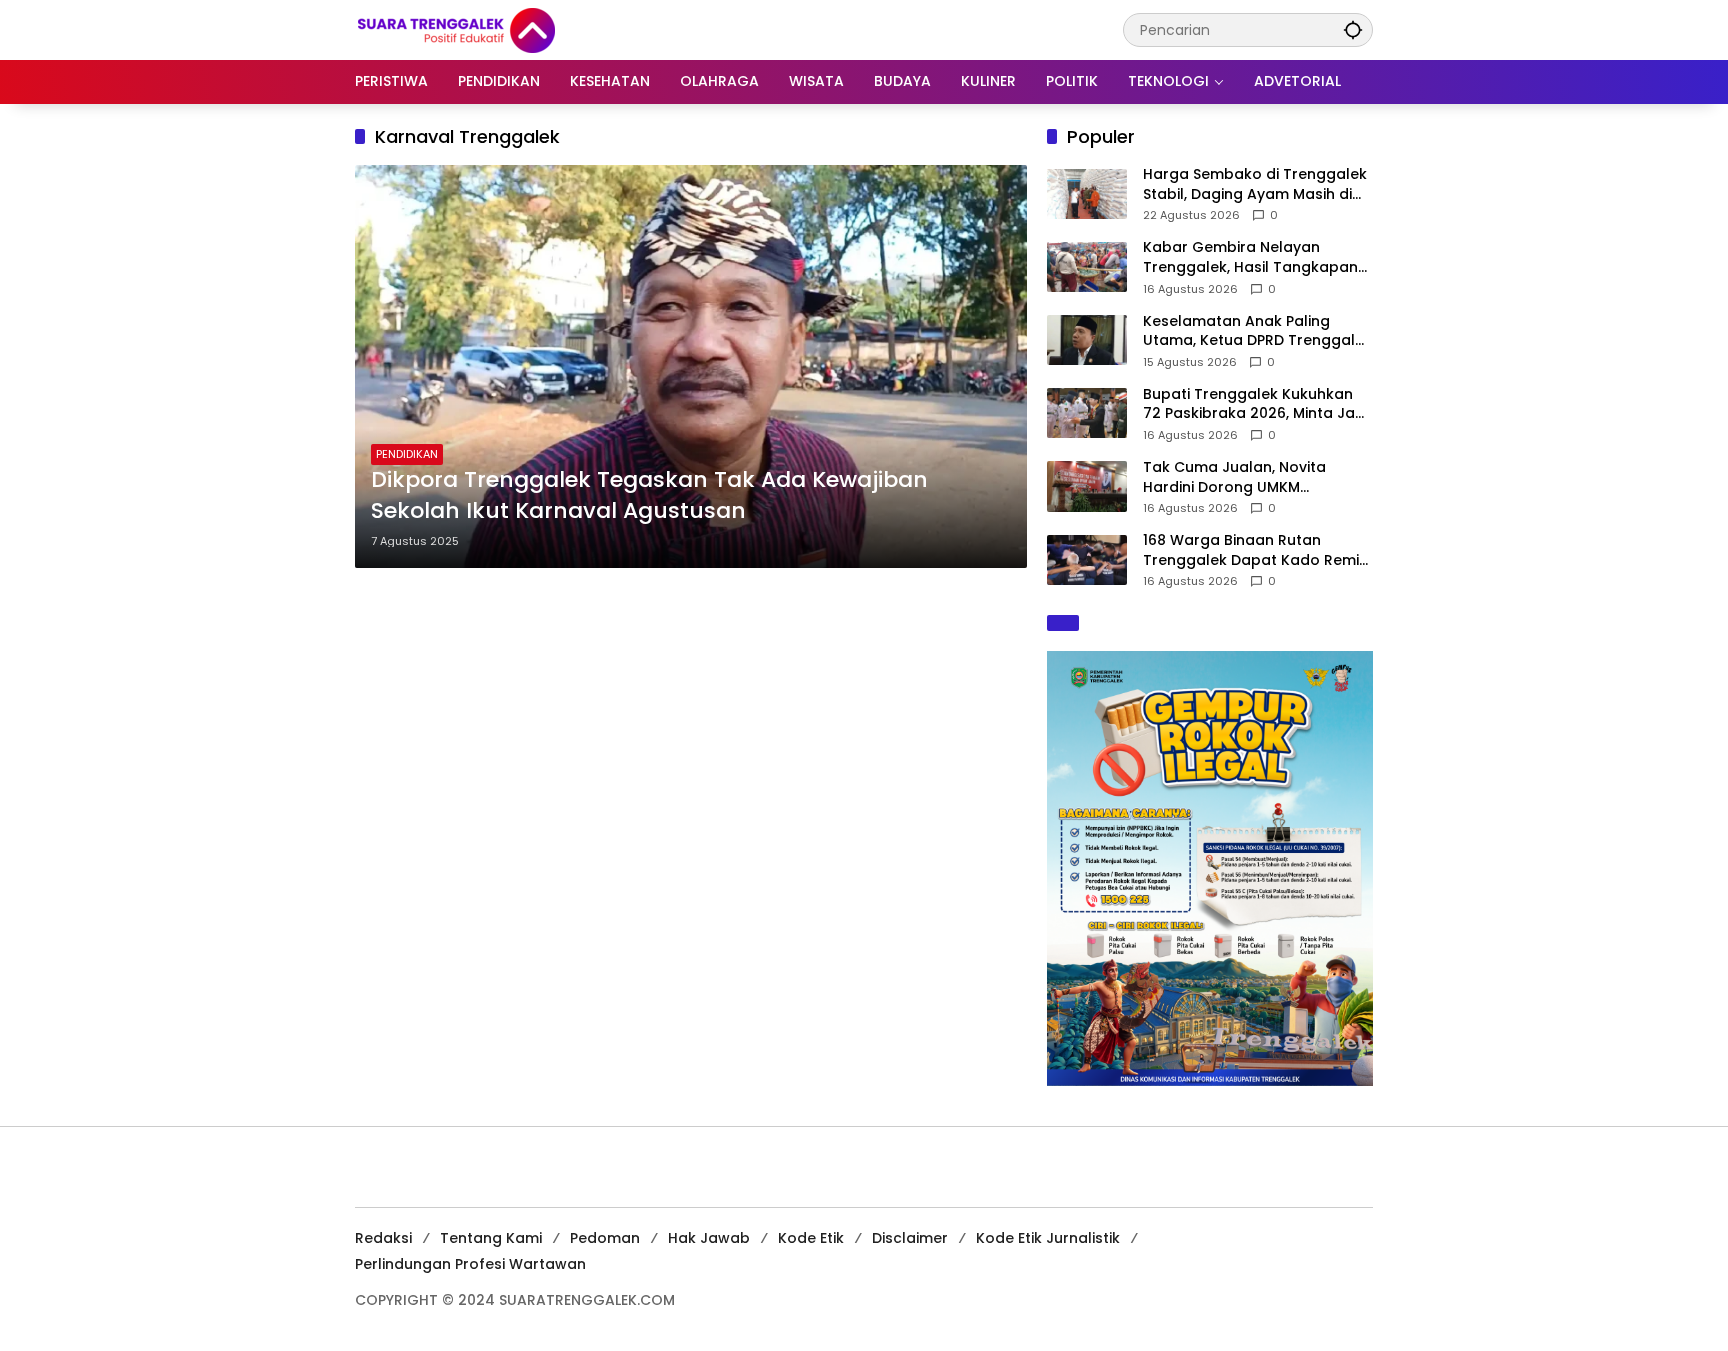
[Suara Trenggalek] (493, 29)
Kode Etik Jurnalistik (1048, 1238)
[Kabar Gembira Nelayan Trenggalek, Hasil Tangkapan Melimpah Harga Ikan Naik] (1087, 267)
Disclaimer (910, 1238)
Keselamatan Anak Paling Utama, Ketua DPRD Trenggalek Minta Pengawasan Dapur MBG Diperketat (1257, 331)
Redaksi (383, 1238)
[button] (1353, 29)
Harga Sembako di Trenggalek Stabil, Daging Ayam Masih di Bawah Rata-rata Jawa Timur (1255, 184)
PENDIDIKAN (407, 454)
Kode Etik (811, 1238)
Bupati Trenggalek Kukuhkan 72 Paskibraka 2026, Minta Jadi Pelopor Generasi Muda (1255, 404)
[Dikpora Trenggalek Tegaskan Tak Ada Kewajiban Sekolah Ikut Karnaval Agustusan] (691, 366)
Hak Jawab (709, 1238)
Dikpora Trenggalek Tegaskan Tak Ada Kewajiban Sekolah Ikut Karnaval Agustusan (649, 495)
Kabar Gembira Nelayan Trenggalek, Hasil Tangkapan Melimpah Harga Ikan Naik (1250, 257)
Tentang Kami (491, 1238)
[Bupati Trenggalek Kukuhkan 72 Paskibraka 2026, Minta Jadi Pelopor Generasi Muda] (1087, 413)
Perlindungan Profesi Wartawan (470, 1264)
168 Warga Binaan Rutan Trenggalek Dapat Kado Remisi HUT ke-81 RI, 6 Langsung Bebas (1258, 550)
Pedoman (605, 1238)
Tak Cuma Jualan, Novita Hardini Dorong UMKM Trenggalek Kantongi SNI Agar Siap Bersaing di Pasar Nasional (1258, 477)
